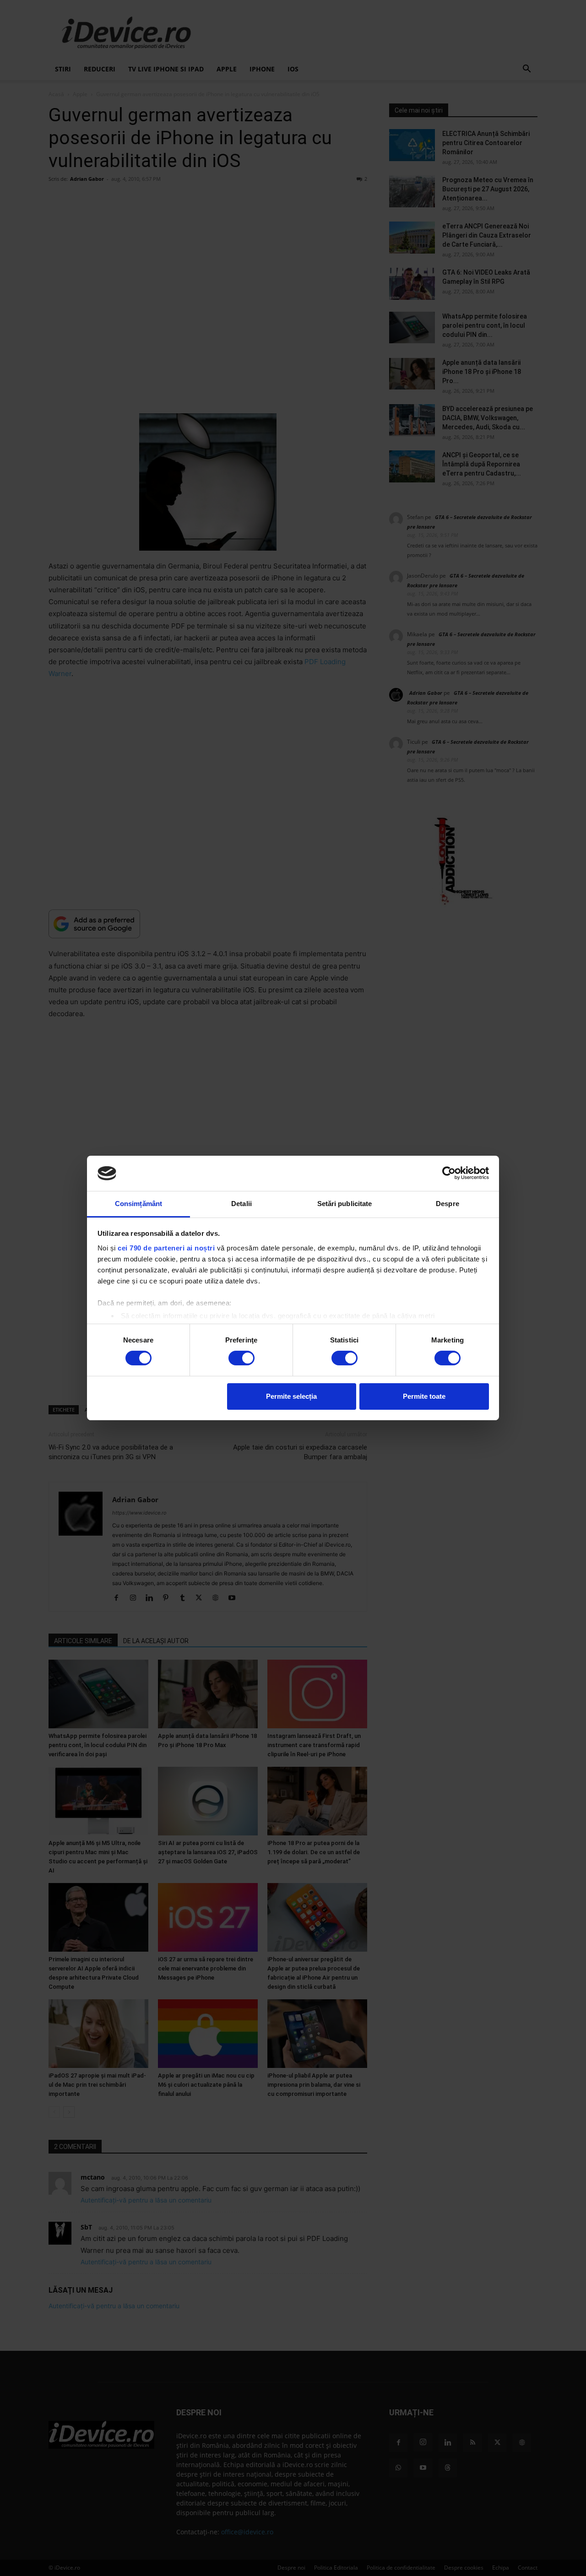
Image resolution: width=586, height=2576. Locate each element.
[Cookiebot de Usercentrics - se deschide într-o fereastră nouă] (449, 1173)
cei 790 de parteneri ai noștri (166, 1248)
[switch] (241, 1358)
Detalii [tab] (241, 1204)
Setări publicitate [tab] (345, 1204)
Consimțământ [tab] (138, 1204)
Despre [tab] (448, 1204)
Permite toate (424, 1396)
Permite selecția (291, 1396)
